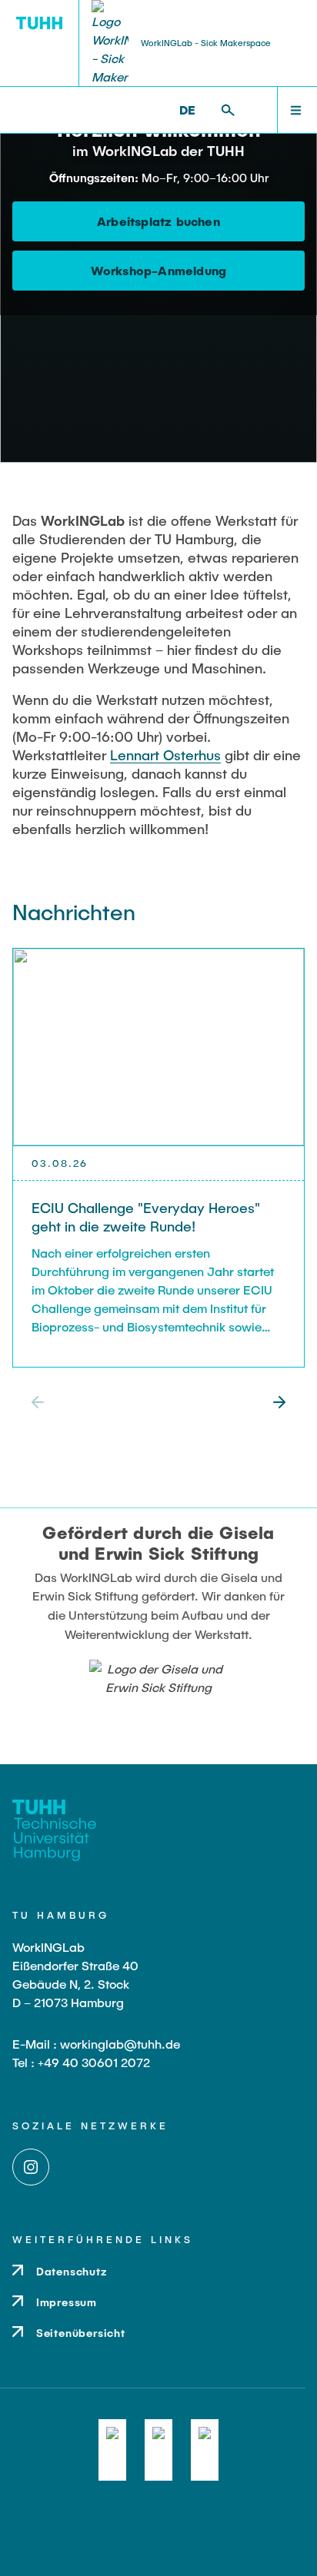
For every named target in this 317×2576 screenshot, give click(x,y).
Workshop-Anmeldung (159, 270)
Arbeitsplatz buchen (158, 221)
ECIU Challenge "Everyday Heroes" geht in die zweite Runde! (146, 1217)
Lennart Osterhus (165, 755)
